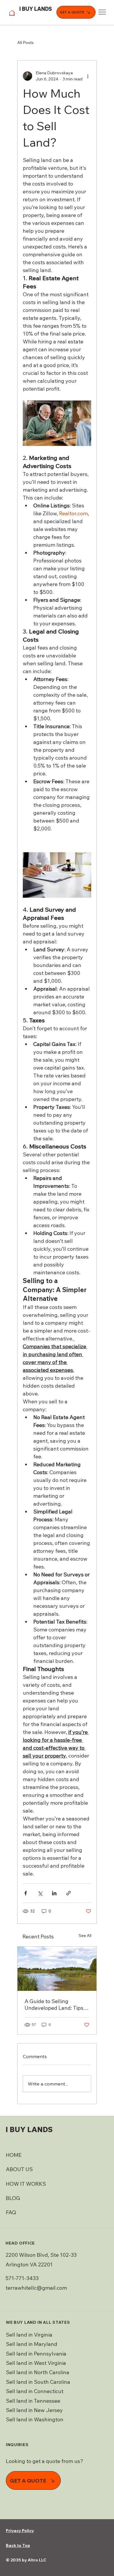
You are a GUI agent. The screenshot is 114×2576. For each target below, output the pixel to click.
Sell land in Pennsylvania (36, 2354)
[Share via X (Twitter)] (40, 1893)
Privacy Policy (20, 2531)
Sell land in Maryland (32, 2344)
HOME (14, 2155)
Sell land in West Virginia (36, 2363)
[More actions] (88, 76)
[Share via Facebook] (26, 1893)
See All (85, 1935)
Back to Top (18, 2545)
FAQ (11, 2212)
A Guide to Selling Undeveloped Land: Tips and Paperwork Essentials (56, 2005)
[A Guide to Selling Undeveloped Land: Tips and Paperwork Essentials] (57, 1969)
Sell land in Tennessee (33, 2401)
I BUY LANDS (36, 9)
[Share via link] (69, 1893)
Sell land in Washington (35, 2419)
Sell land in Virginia (29, 2335)
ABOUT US (19, 2169)
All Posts (25, 43)
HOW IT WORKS (26, 2184)
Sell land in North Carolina (38, 2372)
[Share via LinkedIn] (54, 1893)
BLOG (13, 2198)
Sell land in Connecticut (35, 2391)
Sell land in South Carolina (38, 2382)
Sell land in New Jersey (34, 2410)
